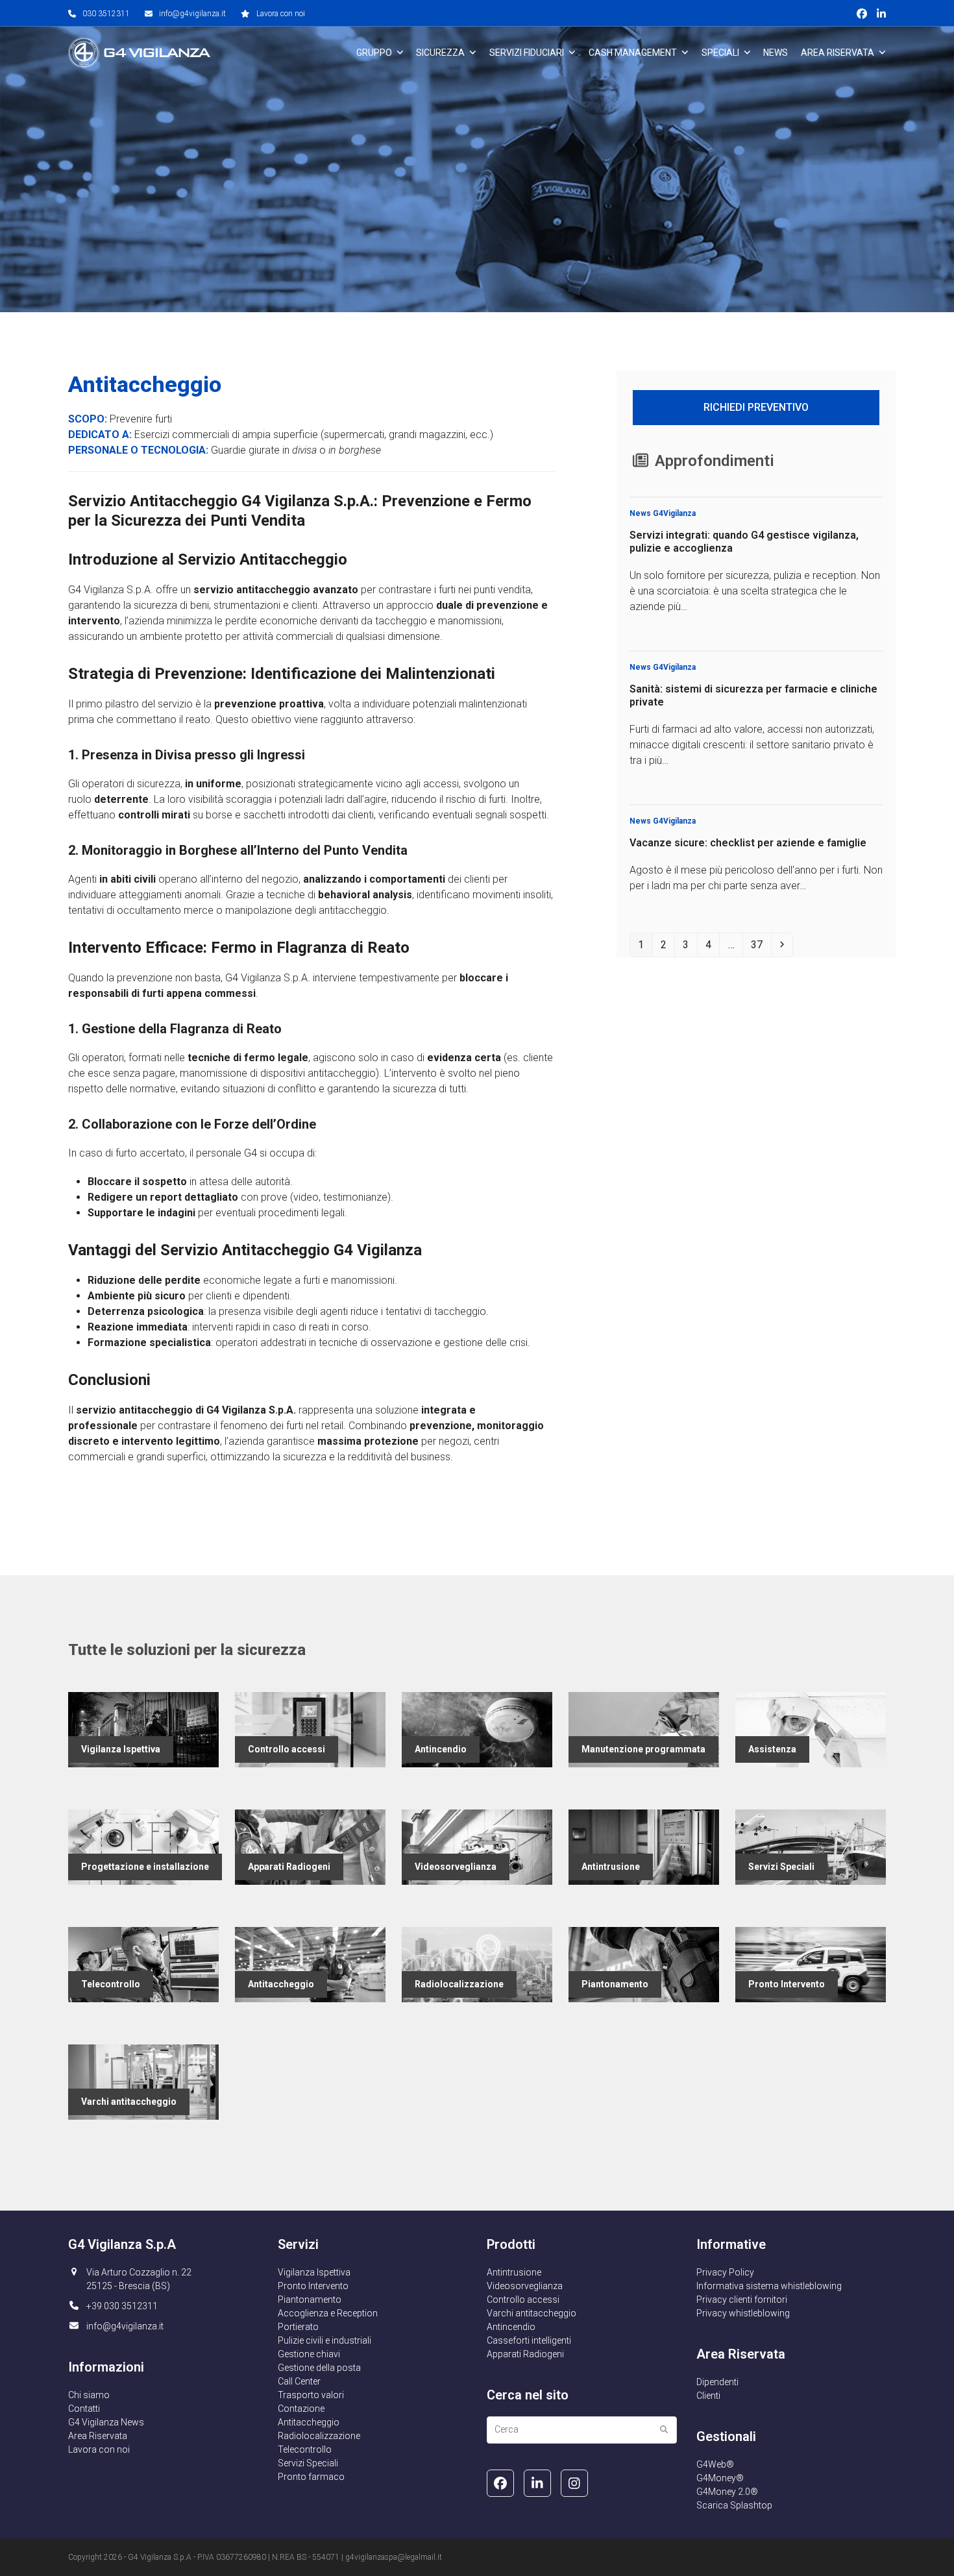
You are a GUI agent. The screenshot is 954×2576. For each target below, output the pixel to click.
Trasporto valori (311, 2395)
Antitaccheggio (309, 2422)
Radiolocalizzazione (319, 2436)
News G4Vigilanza (663, 513)
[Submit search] (664, 2430)
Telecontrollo (305, 2449)
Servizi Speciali (308, 2463)
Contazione (301, 2409)
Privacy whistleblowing (743, 2313)
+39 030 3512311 (122, 2306)
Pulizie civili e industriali (324, 2340)
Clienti (708, 2396)
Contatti (84, 2409)
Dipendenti (717, 2382)
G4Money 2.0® (727, 2492)
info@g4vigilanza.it (192, 14)
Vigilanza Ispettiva (314, 2272)
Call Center (299, 2381)
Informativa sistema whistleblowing (769, 2286)
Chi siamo (89, 2395)
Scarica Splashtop (734, 2505)
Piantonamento (310, 2300)
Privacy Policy (725, 2272)
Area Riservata (98, 2436)
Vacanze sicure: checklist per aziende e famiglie (748, 843)
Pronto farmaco (311, 2477)
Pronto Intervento (313, 2286)
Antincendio (511, 2327)
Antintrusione (514, 2272)
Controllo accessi (523, 2300)
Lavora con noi (281, 14)
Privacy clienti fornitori (742, 2300)
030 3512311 (106, 14)
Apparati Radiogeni (525, 2354)
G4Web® (715, 2464)
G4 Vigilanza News (106, 2422)
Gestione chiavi (309, 2354)
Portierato (298, 2327)
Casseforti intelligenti (529, 2340)
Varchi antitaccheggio (532, 2313)
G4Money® (720, 2478)
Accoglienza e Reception (328, 2313)
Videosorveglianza (525, 2286)
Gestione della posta (319, 2368)
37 (760, 944)
